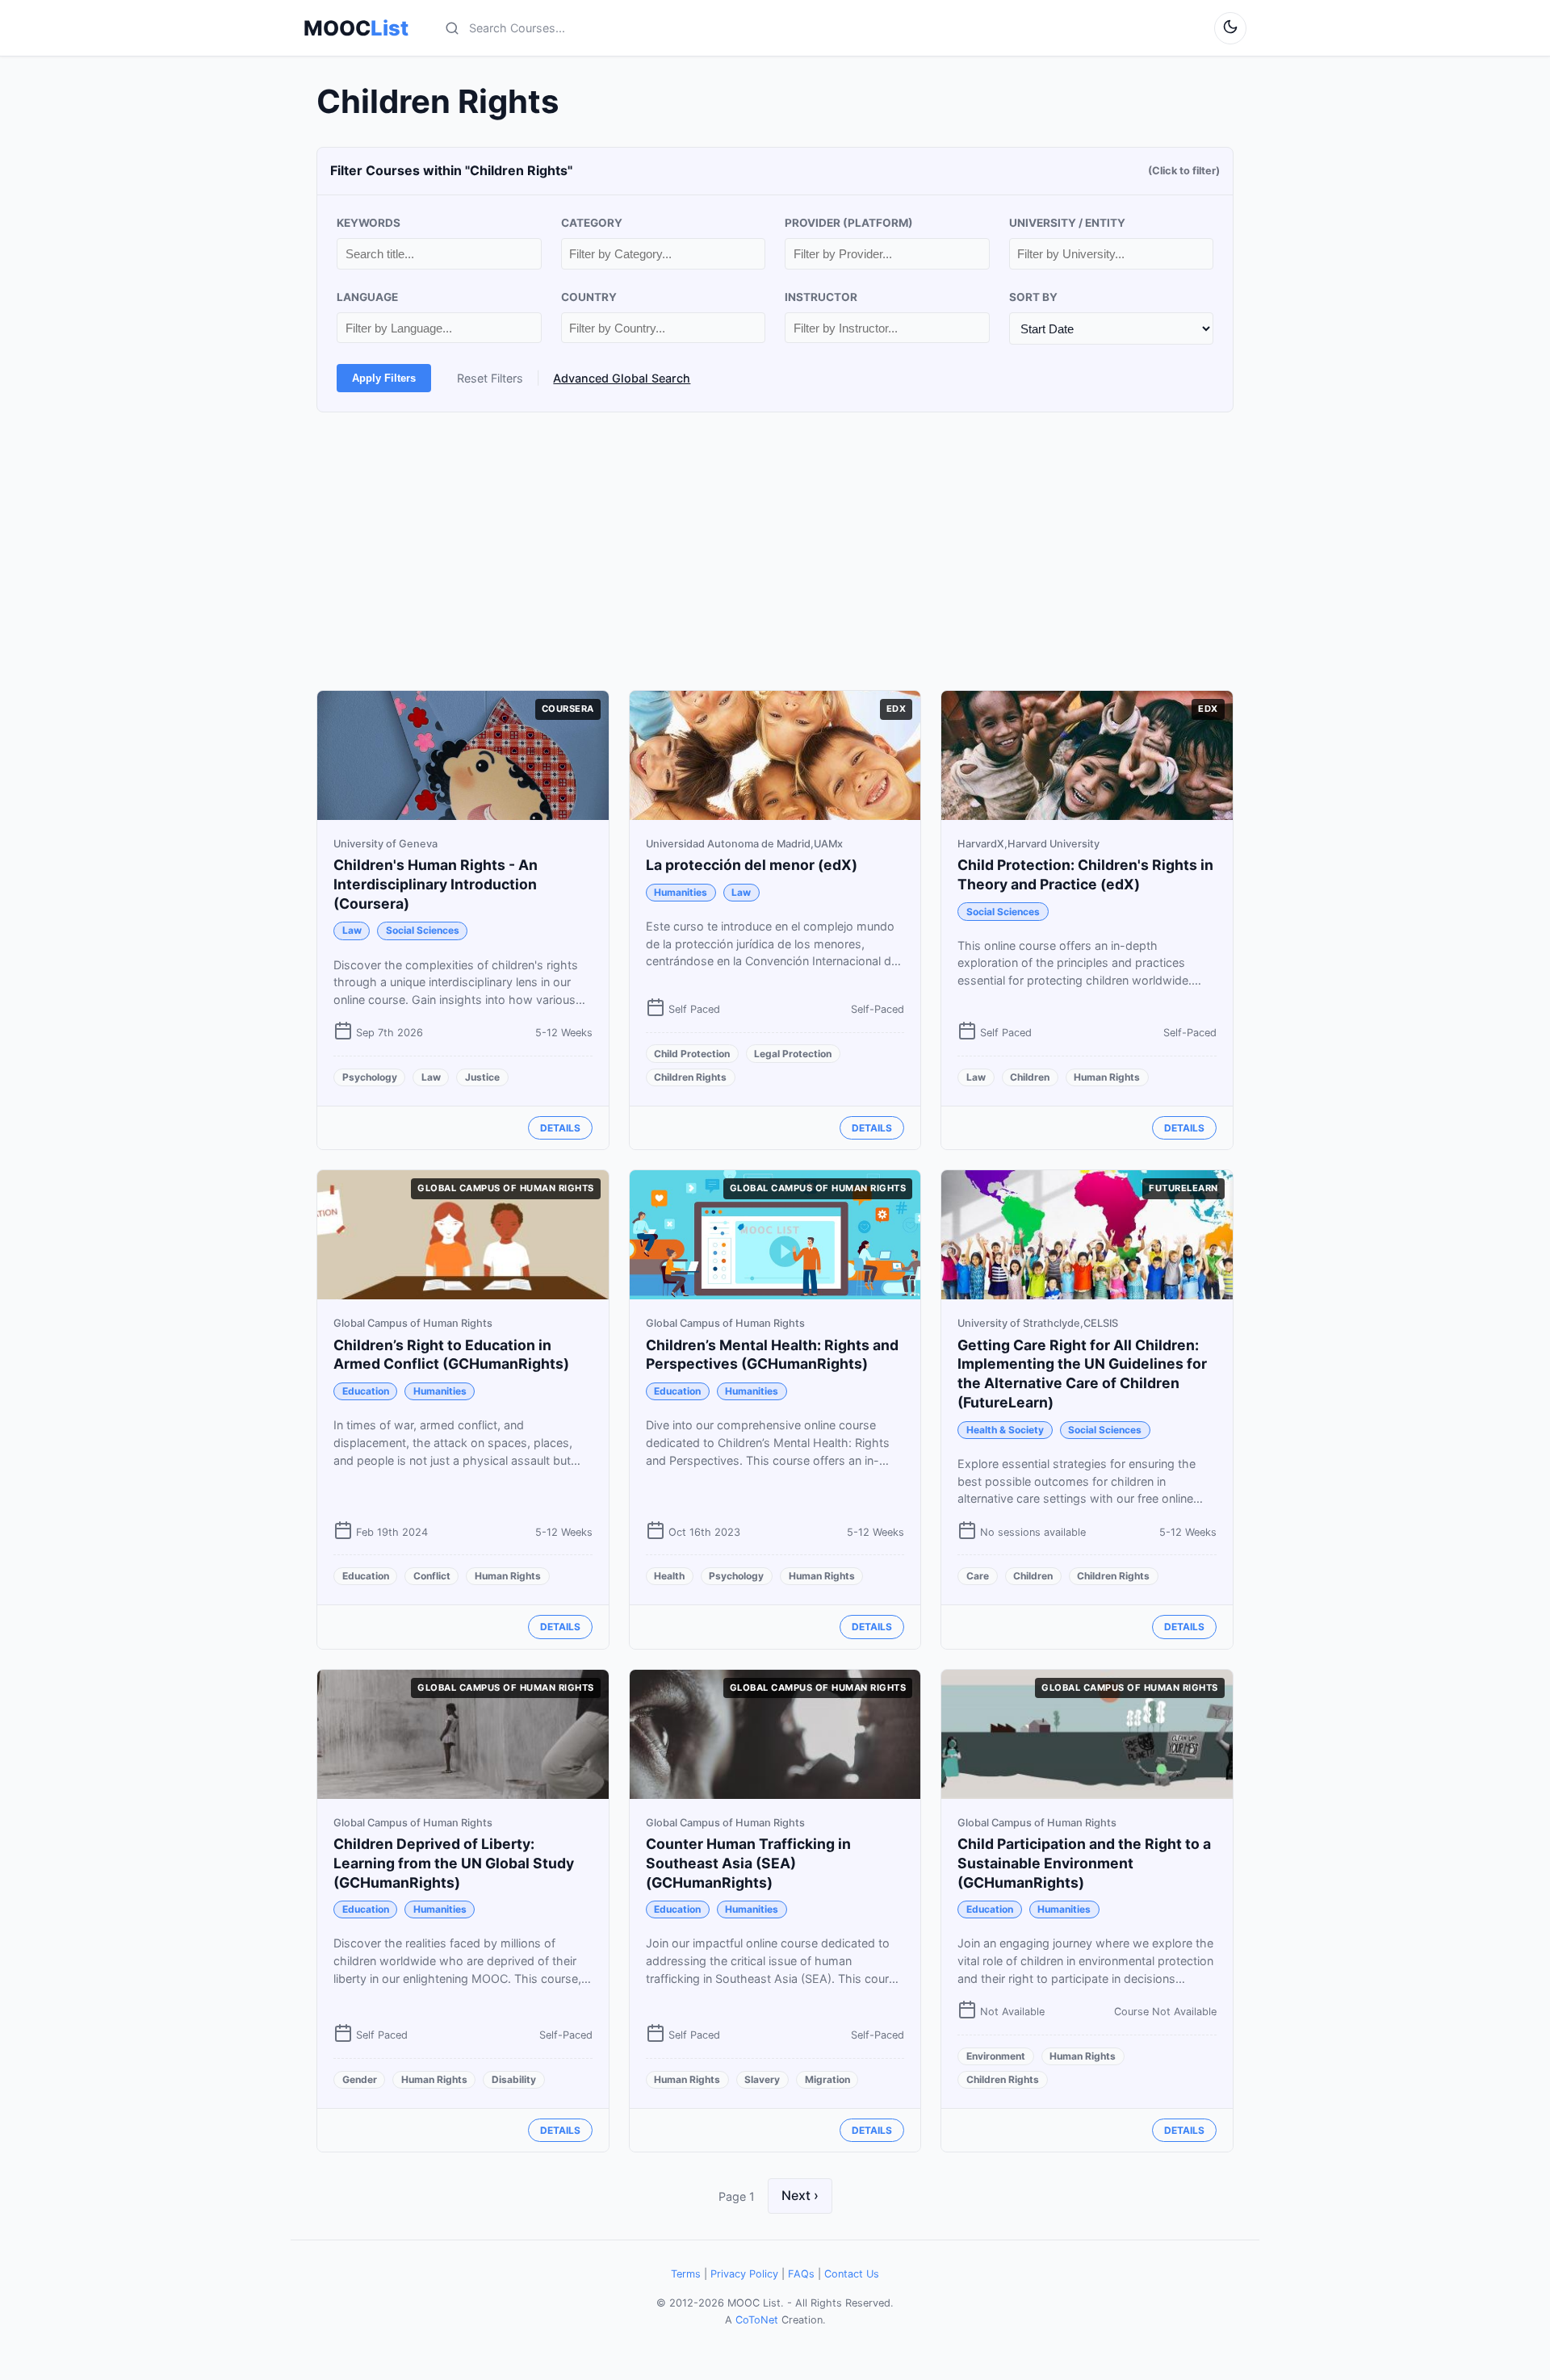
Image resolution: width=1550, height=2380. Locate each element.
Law (352, 930)
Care (978, 1576)
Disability (514, 2079)
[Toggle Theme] (1230, 28)
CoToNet (757, 2320)
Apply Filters (384, 378)
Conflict (432, 1576)
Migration (827, 2079)
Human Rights (1107, 1077)
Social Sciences (423, 930)
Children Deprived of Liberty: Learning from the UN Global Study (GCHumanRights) (454, 1863)
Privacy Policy (744, 2274)
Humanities (681, 892)
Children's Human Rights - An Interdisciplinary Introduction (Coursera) (436, 884)
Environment (996, 2056)
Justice (482, 1077)
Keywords (369, 223)
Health (669, 1576)
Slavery (762, 2079)
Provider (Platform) (849, 223)
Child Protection (692, 1054)
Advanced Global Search (622, 378)
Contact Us (852, 2274)
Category (592, 223)
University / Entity (1067, 223)
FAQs (801, 2274)
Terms (686, 2274)
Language (367, 297)
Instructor (821, 297)
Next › (800, 2195)
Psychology (370, 1077)
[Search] (452, 28)
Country (589, 297)
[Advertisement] (775, 551)
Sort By (1033, 297)
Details (560, 1128)
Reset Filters (490, 378)
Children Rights (690, 1077)
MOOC (356, 28)
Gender (360, 2079)
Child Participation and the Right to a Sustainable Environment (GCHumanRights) (1084, 1863)
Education (366, 1391)
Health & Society (1005, 1430)
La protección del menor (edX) (752, 865)
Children (1030, 1077)
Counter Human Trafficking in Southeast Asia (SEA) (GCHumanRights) (748, 1863)
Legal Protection (793, 1054)
